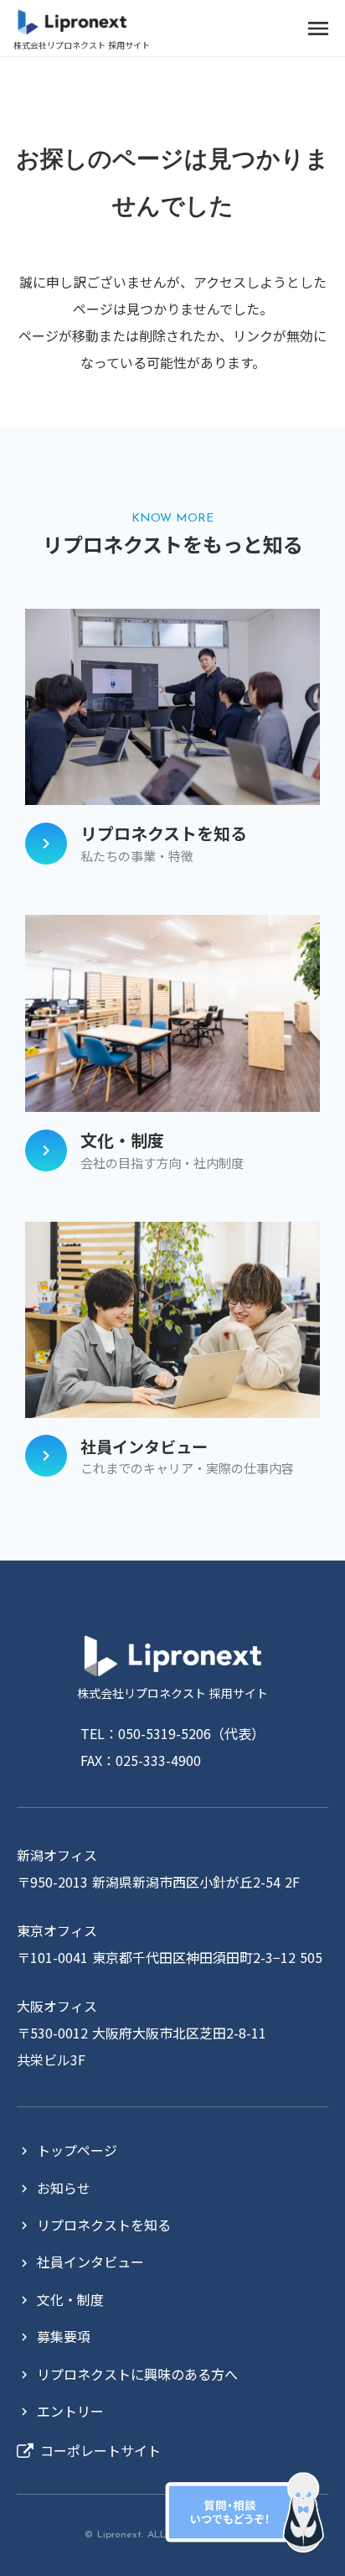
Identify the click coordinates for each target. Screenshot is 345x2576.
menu (318, 29)
